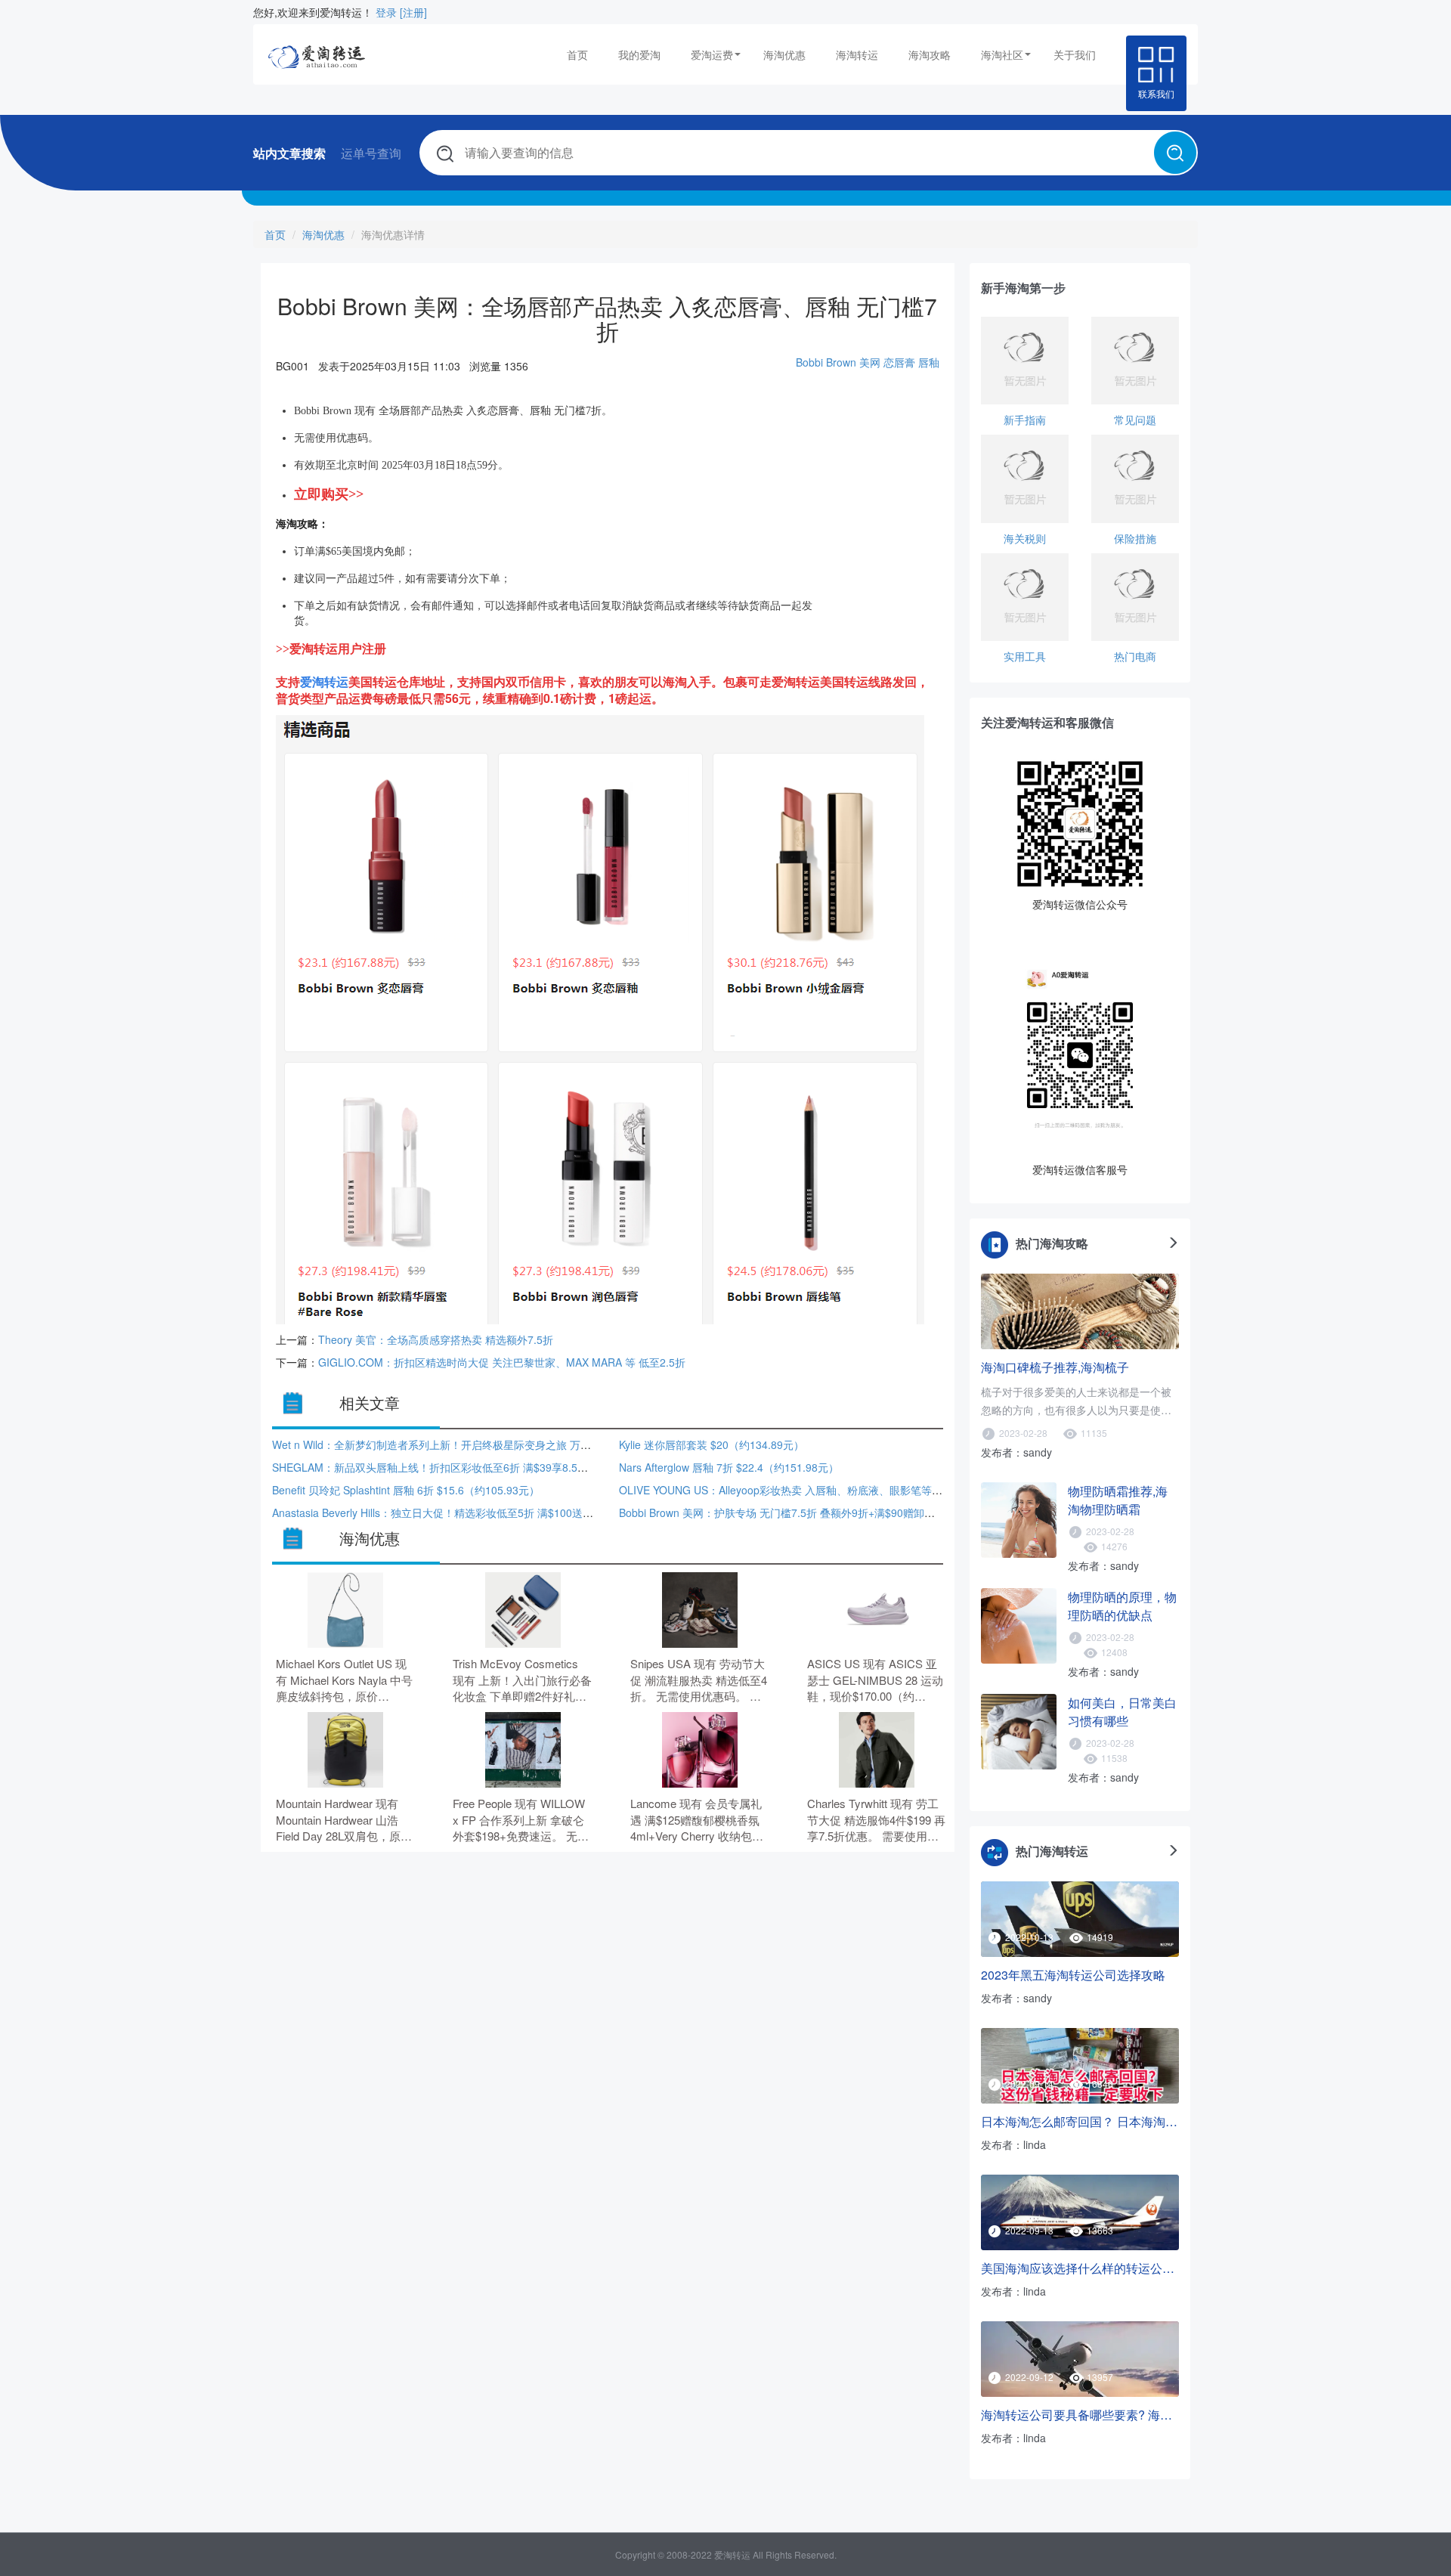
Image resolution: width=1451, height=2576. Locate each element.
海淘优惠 (784, 54)
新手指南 (1025, 420)
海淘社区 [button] (1002, 54)
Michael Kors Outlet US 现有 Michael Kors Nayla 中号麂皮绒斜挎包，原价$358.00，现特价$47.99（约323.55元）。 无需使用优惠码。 (345, 1680)
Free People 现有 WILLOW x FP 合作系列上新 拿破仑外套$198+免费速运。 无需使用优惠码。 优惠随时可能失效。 (522, 1820)
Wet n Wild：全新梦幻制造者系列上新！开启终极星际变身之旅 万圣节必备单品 (458, 1444)
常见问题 (1135, 420)
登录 (386, 12)
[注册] (413, 12)
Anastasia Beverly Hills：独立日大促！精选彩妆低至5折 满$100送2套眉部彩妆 (457, 1512)
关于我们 (1075, 54)
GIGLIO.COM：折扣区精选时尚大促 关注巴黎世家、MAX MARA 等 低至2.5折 (502, 1362)
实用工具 (1025, 656)
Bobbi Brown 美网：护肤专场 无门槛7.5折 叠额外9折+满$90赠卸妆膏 (782, 1512)
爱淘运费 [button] (712, 54)
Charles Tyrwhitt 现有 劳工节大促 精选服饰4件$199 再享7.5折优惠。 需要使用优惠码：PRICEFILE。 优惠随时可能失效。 (876, 1820)
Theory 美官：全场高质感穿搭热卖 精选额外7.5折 (436, 1339)
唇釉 (929, 362)
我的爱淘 (639, 54)
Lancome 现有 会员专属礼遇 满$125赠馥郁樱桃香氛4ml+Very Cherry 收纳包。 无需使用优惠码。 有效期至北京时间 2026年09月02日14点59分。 (700, 1820)
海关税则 (1025, 538)
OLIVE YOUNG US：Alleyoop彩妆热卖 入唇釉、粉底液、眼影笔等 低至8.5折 (800, 1490)
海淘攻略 (930, 54)
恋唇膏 (899, 362)
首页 (577, 54)
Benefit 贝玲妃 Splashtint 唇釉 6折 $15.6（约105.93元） (406, 1490)
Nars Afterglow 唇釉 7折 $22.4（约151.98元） (729, 1467)
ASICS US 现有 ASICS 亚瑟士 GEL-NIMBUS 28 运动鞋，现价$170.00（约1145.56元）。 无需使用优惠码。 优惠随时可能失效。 (877, 1680)
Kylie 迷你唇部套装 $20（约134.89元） (712, 1444)
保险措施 (1135, 538)
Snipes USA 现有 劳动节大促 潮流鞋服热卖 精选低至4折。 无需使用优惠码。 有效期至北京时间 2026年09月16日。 (699, 1680)
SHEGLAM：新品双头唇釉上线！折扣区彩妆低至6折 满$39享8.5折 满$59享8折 (459, 1467)
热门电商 (1135, 656)
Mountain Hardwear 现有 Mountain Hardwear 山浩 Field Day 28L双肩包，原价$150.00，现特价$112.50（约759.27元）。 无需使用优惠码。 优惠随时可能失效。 (345, 1820)
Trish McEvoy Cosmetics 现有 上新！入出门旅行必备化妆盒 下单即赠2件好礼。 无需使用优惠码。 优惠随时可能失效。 (522, 1680)
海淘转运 (857, 54)
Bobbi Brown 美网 (838, 362)
